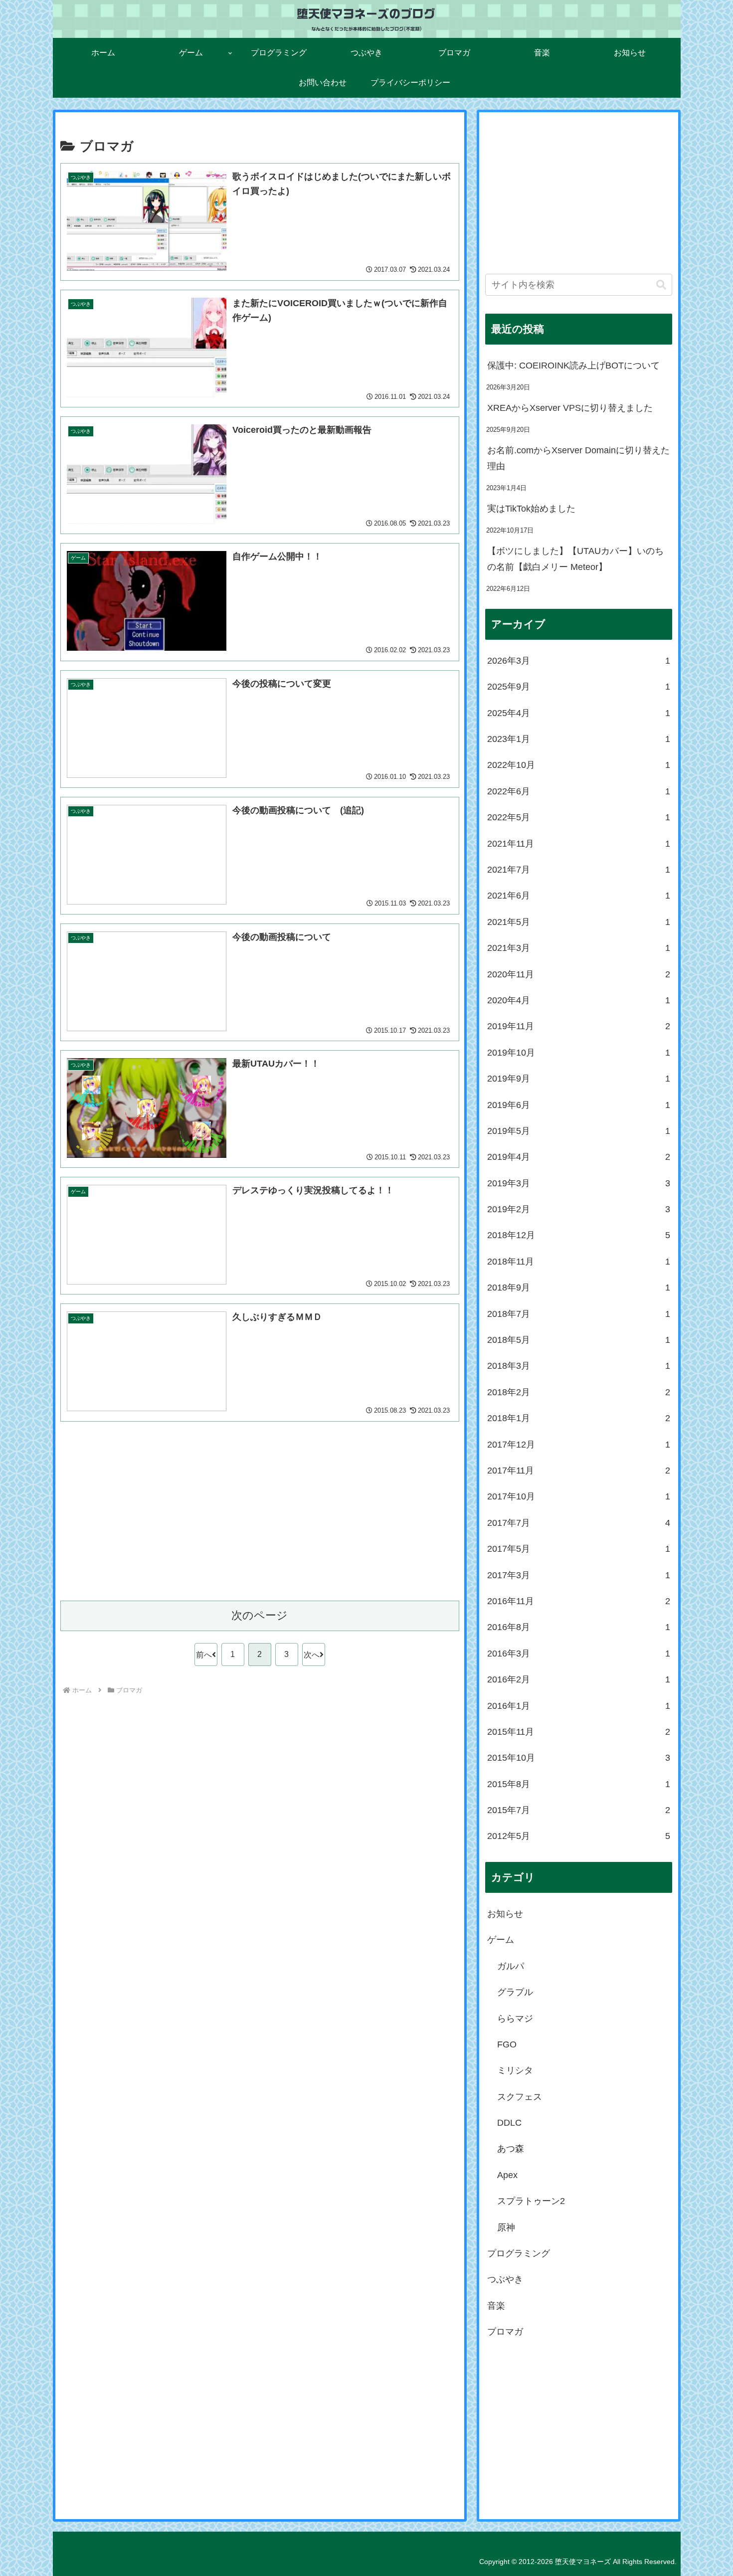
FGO (507, 2044)
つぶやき (505, 2279)
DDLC (509, 2123)
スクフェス (520, 2097)
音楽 (496, 2306)
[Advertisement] (260, 1518)
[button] (661, 285)
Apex (507, 2175)
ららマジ (515, 2019)
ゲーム (501, 1940)
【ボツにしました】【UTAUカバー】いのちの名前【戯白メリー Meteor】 (575, 559)
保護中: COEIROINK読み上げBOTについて (573, 366)
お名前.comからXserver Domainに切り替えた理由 (578, 458)
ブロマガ (505, 2332)
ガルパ (511, 1966)
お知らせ (505, 1914)
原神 (506, 2227)
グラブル (515, 1992)
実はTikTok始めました (531, 509)
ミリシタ (515, 2070)
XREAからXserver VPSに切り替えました (570, 408)
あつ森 (511, 2149)
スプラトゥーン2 (531, 2201)
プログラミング (519, 2253)
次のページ (260, 1615)
